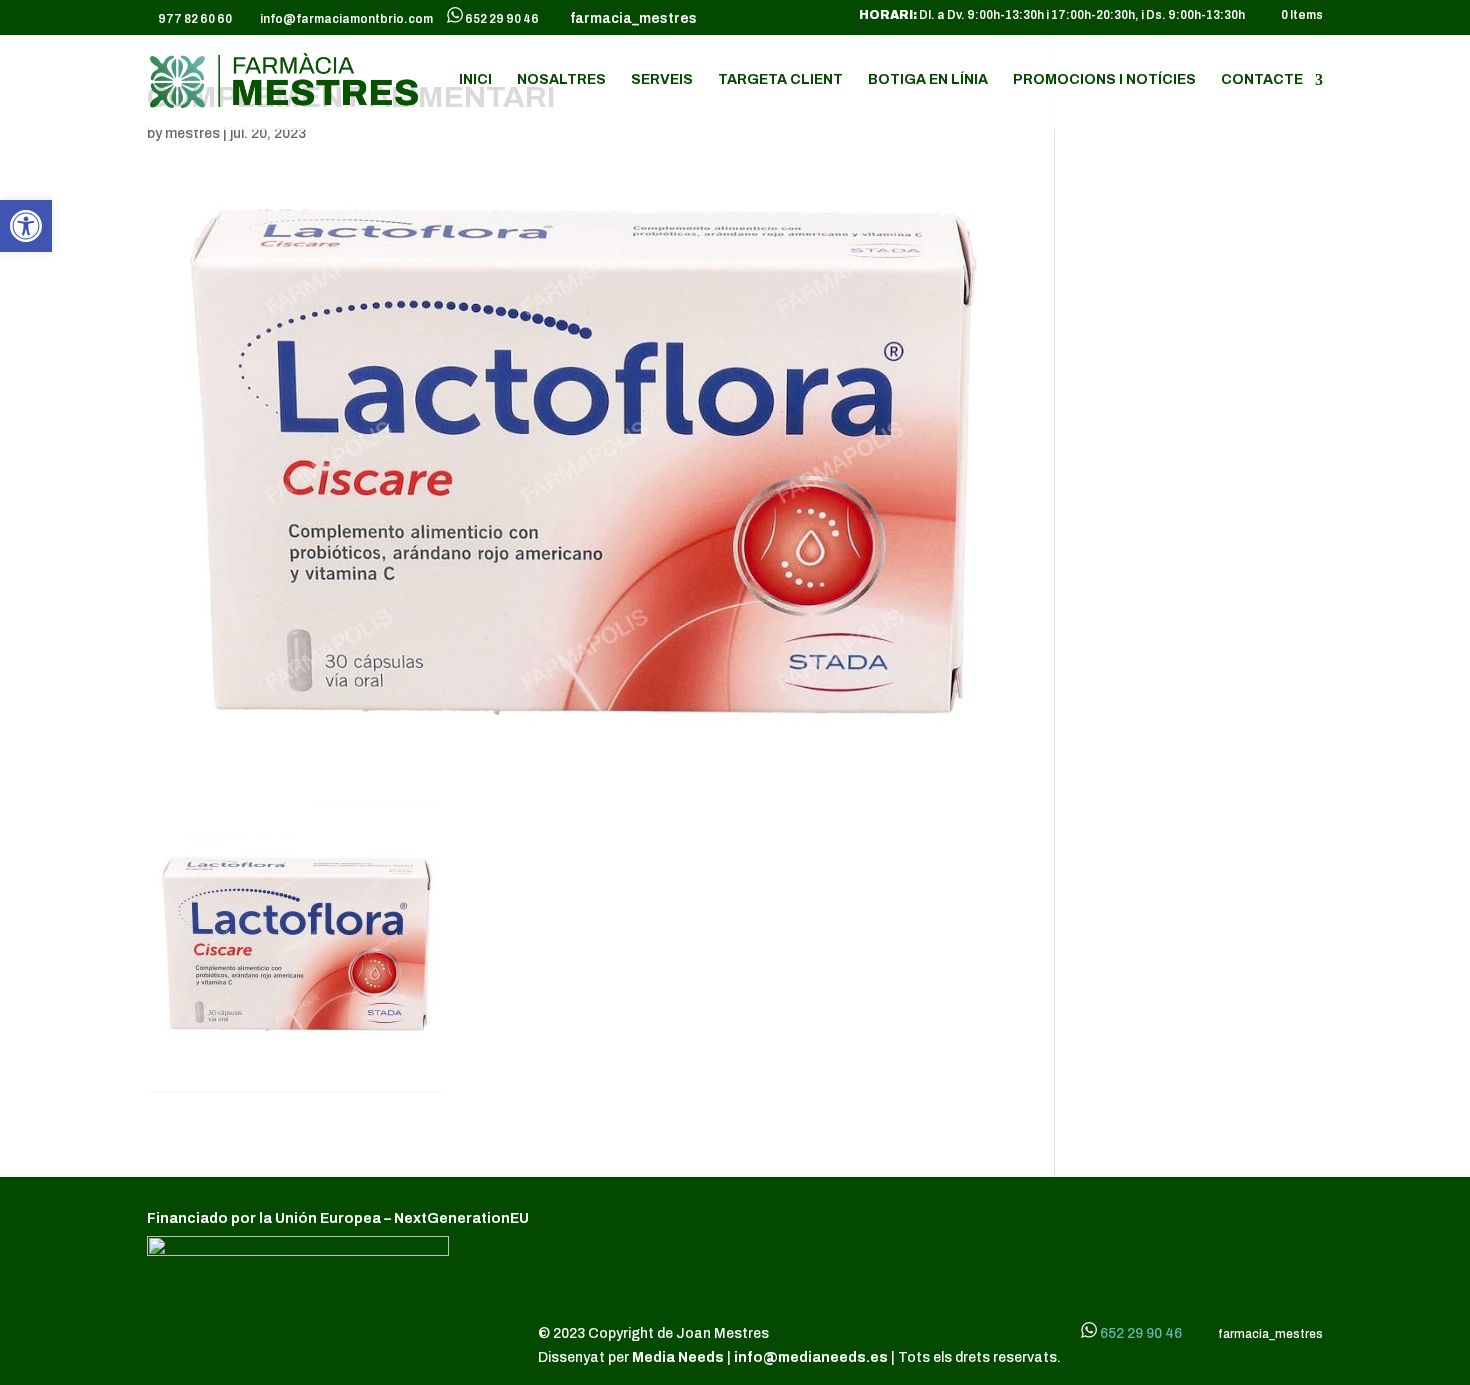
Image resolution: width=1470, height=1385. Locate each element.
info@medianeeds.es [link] (811, 1357)
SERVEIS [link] (662, 80)
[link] (26, 226)
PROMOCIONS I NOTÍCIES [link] (1104, 80)
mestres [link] (192, 133)
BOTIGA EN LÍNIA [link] (928, 80)
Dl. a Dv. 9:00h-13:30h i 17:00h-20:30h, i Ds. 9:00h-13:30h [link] (1052, 15)
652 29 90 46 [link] (502, 19)
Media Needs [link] (679, 1357)
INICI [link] (475, 80)
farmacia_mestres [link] (630, 19)
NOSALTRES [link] (561, 80)
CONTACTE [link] (1262, 80)
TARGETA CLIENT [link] (780, 80)
